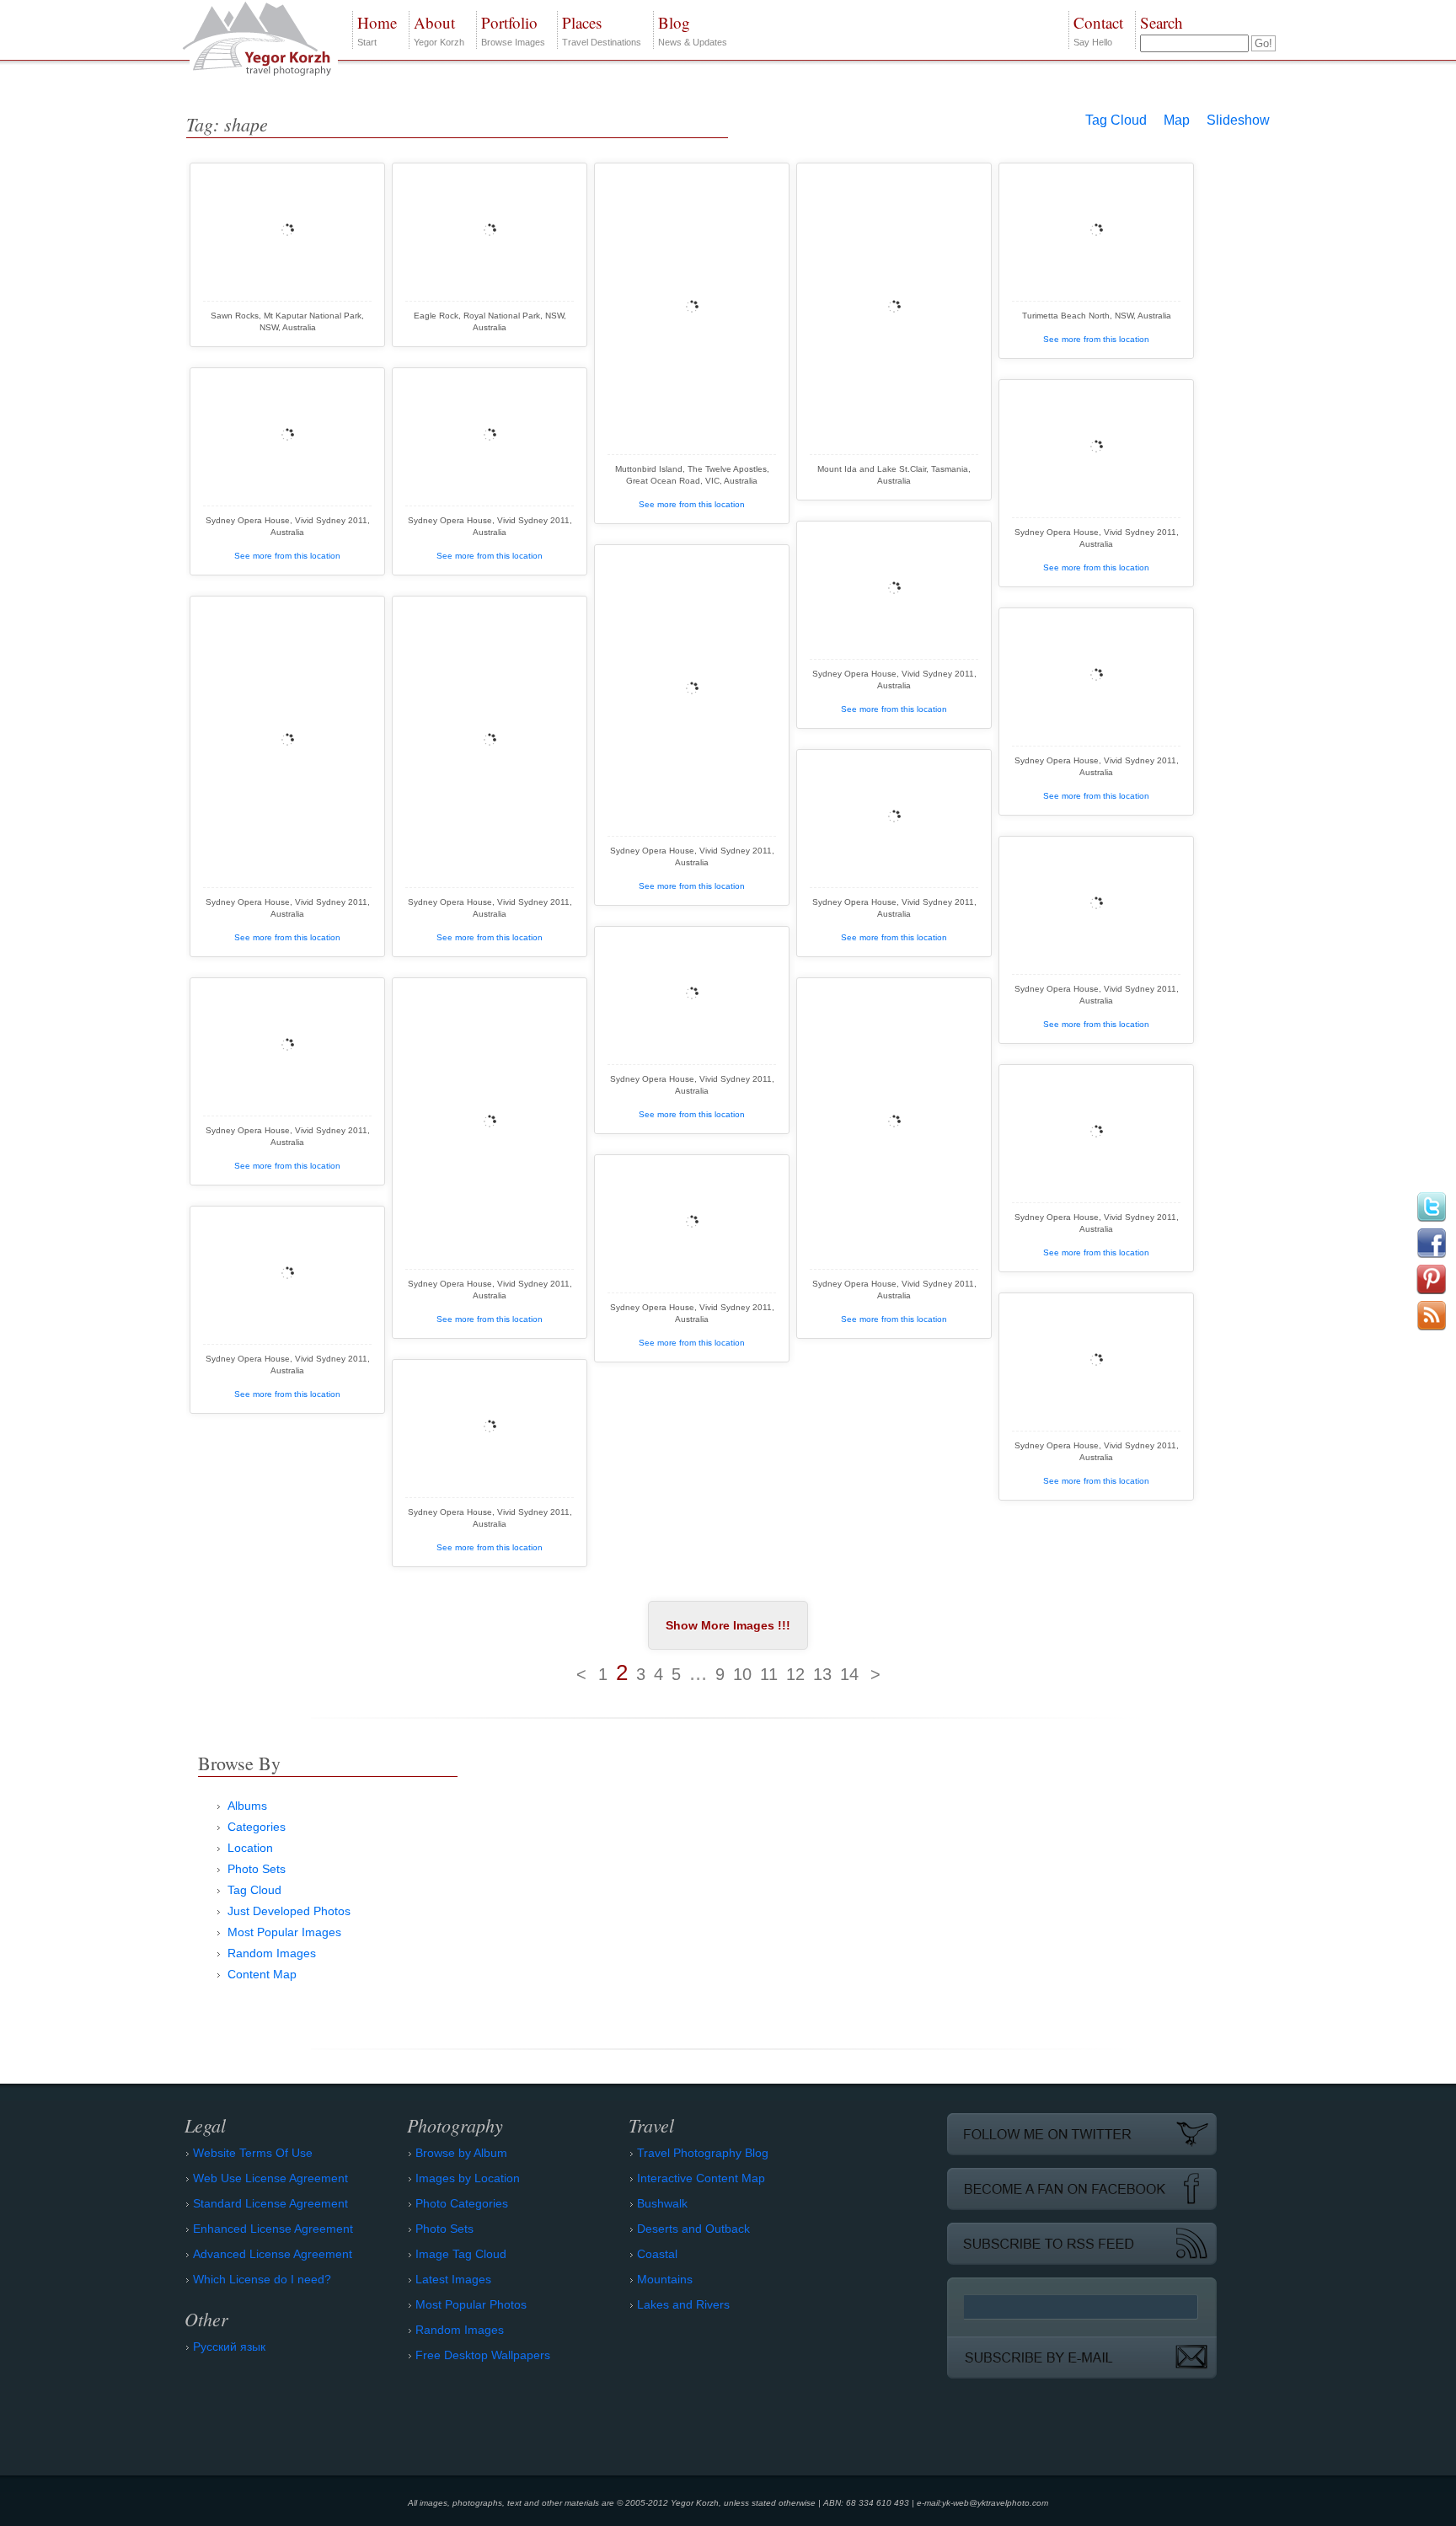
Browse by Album (461, 2153)
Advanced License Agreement (273, 2254)
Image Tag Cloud (461, 2254)
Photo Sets (257, 1869)
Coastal (657, 2254)
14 (849, 1674)
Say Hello (1098, 29)
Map (1177, 120)
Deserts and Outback (693, 2229)
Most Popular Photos (471, 2304)
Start (377, 29)
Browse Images (513, 29)
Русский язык (229, 2347)
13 (822, 1674)
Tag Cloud (1116, 120)
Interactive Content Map (701, 2178)
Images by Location (468, 2178)
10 (742, 1674)
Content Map (262, 1974)
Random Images (272, 1953)
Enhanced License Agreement (273, 2229)
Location (250, 1848)
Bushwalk (662, 2203)
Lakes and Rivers (683, 2304)
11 (769, 1674)
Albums (247, 1806)
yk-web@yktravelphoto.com (995, 2503)
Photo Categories (462, 2203)
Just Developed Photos (289, 1911)
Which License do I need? (262, 2279)
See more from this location (692, 504)
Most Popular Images (284, 1932)
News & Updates (693, 29)
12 (795, 1674)
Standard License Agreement (270, 2203)
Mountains (665, 2279)
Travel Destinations (602, 29)
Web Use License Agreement (270, 2178)
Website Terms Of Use (253, 2153)
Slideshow (1238, 120)
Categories (257, 1827)
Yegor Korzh (439, 29)
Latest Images (453, 2279)
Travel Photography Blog (703, 2153)
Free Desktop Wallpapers (483, 2355)
